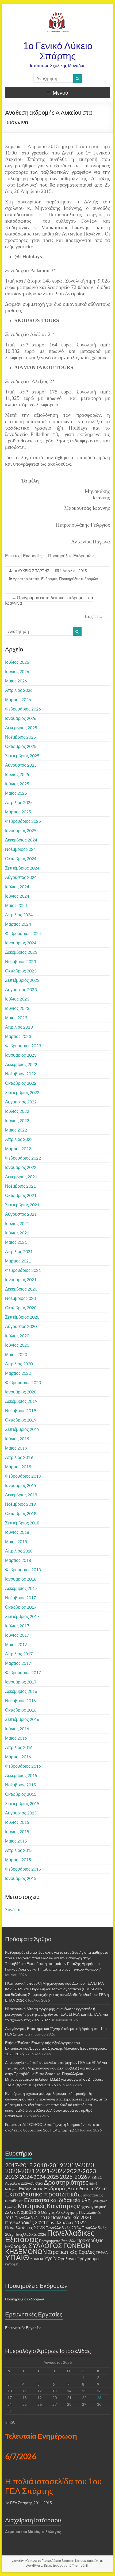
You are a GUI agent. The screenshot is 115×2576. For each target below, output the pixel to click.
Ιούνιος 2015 (17, 1831)
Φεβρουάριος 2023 (23, 1046)
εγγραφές (12, 2264)
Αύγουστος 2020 (21, 1326)
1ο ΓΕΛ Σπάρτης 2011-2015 (28, 2503)
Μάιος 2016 (16, 1738)
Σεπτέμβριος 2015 (22, 1803)
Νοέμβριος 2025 (20, 737)
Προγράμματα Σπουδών (57, 2241)
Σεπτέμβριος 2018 (22, 1523)
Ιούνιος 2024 (17, 896)
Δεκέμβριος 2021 (21, 1177)
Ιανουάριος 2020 (21, 1392)
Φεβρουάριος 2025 (23, 821)
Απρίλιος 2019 (19, 1457)
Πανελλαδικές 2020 (71, 2217)
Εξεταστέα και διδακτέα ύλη (57, 2200)
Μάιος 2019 (16, 1448)
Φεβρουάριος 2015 (23, 1869)
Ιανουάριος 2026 (21, 718)
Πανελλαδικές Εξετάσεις (50, 2236)
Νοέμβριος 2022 (20, 1074)
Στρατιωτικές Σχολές (71, 2252)
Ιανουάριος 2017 (21, 1682)
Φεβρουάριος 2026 (23, 709)
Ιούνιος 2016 (17, 1729)
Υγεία (50, 2258)
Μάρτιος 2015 (18, 1859)
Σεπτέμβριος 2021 (22, 1205)
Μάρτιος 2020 (18, 1373)
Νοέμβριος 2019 (20, 1410)
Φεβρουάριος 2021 (23, 1270)
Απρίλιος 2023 (19, 1027)
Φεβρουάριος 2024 (23, 933)
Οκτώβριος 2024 (21, 858)
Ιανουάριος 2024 (21, 943)
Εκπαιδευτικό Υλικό (87, 2189)
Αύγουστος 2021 (21, 1214)
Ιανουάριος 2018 (21, 1579)
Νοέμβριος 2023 (20, 961)
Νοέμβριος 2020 (20, 1298)
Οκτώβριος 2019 (21, 1420)
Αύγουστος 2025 (21, 765)
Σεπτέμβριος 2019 (22, 1429)
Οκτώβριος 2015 (21, 1794)
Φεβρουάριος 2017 (23, 1672)
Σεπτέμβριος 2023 (22, 980)
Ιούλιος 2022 (17, 1111)
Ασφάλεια (13, 2183)
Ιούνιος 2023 (17, 1008)
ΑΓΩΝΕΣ (95, 2177)
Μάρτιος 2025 (18, 812)
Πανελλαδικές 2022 (66, 2222)
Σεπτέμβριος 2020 (22, 1317)
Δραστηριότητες (26, 579)
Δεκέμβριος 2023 (21, 952)
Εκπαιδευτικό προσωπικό (41, 2194)
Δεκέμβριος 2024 (21, 840)
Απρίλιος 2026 (19, 690)
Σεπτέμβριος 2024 (22, 868)
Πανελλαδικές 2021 (25, 2222)
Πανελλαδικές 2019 (32, 2218)
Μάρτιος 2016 (18, 1757)
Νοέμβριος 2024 (20, 849)
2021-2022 (51, 2171)
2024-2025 (46, 2177)
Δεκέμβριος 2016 (21, 1691)
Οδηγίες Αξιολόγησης (60, 2212)
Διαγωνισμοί (32, 2183)
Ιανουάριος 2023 (21, 1055)
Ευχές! (94, 616)
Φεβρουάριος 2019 (23, 1476)
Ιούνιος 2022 (17, 1120)
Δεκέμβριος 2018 (21, 1495)
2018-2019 (48, 2165)
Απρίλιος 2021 (19, 1251)
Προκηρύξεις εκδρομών (78, 579)
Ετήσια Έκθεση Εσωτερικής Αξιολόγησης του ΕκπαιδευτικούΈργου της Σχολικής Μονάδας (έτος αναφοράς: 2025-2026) (56, 2048)
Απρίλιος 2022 (19, 1139)
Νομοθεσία (29, 2212)
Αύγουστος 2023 (21, 989)
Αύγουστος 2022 (21, 1102)
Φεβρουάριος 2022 (23, 1158)
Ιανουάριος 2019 (21, 1485)
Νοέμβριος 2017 (20, 1598)
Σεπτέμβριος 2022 (22, 1092)
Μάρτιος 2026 (18, 699)
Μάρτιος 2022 (18, 1148)
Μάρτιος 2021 (18, 1261)
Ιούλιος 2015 (17, 1822)
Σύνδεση (13, 1909)
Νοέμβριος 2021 (20, 1186)
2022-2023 (81, 2171)
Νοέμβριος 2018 (20, 1504)
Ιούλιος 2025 (17, 774)
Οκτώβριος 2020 (21, 1308)
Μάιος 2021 (16, 1242)
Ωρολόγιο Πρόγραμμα (78, 2259)
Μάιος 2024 (16, 905)
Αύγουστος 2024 (21, 877)
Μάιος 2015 (16, 1841)
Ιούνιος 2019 (17, 1438)
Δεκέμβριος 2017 (21, 1588)
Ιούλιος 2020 (17, 1336)
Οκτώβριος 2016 (21, 1710)
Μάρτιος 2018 (18, 1560)
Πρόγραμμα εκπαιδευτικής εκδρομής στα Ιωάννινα (49, 600)
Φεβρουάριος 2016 (23, 1766)
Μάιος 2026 (16, 681)
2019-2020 (79, 2165)
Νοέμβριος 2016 (20, 1700)
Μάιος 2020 (16, 1354)
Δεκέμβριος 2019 (21, 1401)
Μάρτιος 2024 (18, 924)
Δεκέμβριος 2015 (21, 1775)
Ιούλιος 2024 (17, 887)
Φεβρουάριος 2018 (23, 1569)
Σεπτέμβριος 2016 (22, 1719)
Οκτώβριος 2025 (21, 746)
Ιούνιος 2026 (17, 671)
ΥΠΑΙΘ (17, 2257)
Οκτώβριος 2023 (21, 971)
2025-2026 (73, 2177)
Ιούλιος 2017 (17, 1626)
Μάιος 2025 (16, 793)
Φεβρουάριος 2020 (23, 1382)
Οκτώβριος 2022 (21, 1083)
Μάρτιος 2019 (18, 1467)
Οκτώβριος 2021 (21, 1195)
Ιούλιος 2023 (17, 999)
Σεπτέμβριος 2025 (22, 756)
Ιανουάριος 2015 (21, 1878)
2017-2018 (19, 2165)
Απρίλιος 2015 (19, 1850)
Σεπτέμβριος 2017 (22, 1616)
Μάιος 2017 (16, 1644)
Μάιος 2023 (16, 1017)
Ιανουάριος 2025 (21, 830)
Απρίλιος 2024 (19, 915)
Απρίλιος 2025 (19, 802)
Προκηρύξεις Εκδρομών (71, 556)
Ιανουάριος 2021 (21, 1279)
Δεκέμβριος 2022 (21, 1064)
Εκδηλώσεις (31, 2189)
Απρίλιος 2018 (19, 1551)
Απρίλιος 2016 (19, 1747)
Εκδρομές (32, 556)
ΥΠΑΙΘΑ (37, 2259)
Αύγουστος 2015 (21, 1813)
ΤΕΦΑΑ (102, 2253)
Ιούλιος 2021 (17, 1223)
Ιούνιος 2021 (17, 1233)
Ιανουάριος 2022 (21, 1167)
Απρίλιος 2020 (19, 1364)
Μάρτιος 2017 (18, 1663)
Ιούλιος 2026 (17, 662)
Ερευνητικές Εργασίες (23, 2328)
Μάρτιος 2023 (18, 1036)
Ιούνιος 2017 (17, 1635)
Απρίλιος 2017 (19, 1654)
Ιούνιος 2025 (17, 784)
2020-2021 (20, 2171)
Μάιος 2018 (16, 1541)
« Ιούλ (10, 2422)
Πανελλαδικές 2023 (25, 2228)
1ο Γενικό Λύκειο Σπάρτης (58, 51)
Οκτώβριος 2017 (21, 1607)
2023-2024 (19, 2177)
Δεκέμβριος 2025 (21, 727)
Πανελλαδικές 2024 (63, 2228)
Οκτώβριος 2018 (21, 1513)
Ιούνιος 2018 (17, 1532)
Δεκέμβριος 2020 (21, 1289)
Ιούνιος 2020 (17, 1345)
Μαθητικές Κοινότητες (47, 2206)
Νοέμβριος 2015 (20, 1785)
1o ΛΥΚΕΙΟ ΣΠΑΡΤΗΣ (31, 571)
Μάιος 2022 (16, 1130)
